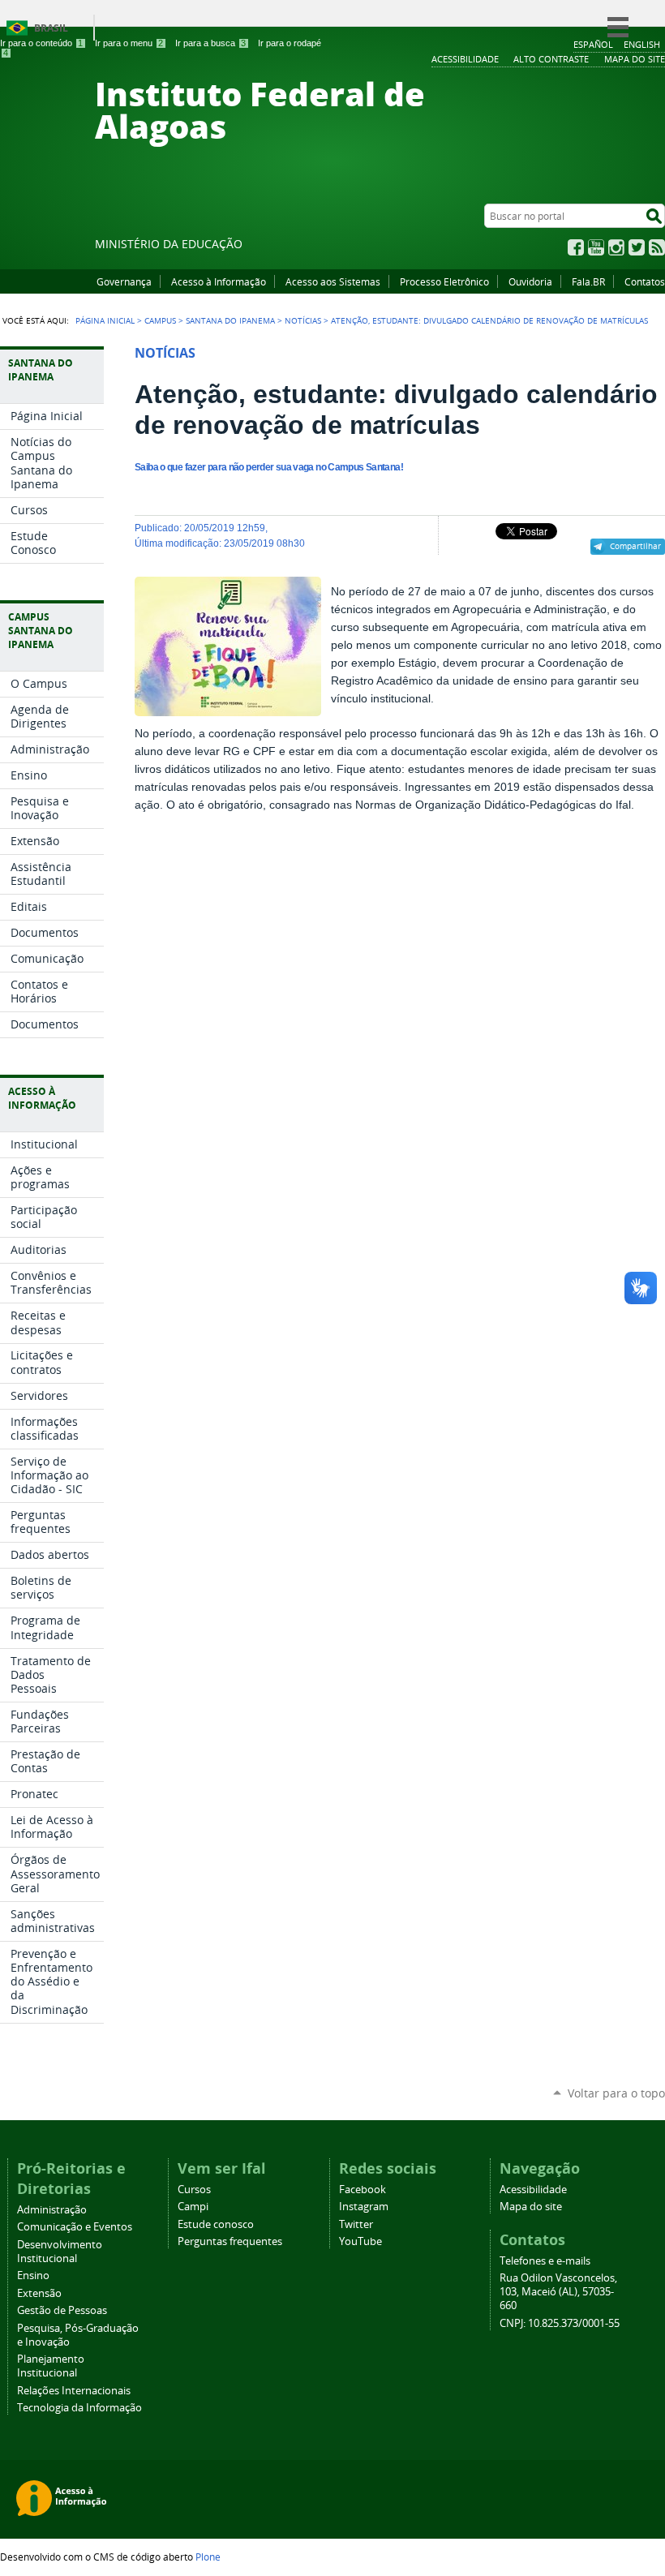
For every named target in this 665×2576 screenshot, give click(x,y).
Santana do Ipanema (230, 320)
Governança (124, 281)
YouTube (596, 247)
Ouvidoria (530, 281)
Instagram (616, 247)
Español (593, 44)
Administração (52, 2210)
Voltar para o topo (616, 2093)
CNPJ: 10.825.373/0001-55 (560, 2323)
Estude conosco (216, 2224)
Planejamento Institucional (51, 2366)
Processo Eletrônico (444, 281)
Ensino (33, 2275)
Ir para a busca (210, 43)
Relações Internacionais (74, 2391)
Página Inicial (105, 320)
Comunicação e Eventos (75, 2227)
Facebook (576, 247)
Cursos (194, 2190)
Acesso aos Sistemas (333, 281)
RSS (657, 247)
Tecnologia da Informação (79, 2408)
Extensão (39, 2293)
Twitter (637, 247)
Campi (193, 2207)
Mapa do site (531, 2207)
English (642, 44)
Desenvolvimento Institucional (60, 2252)
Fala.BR (588, 281)
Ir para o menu (129, 43)
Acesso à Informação (219, 281)
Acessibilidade (533, 2190)
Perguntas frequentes (230, 2241)
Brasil (51, 28)
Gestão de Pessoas (62, 2310)
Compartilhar (635, 546)
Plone (208, 2557)
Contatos (645, 281)
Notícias (303, 320)
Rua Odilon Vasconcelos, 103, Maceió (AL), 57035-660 (558, 2292)
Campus (160, 320)
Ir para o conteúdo (41, 43)
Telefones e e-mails (545, 2261)
